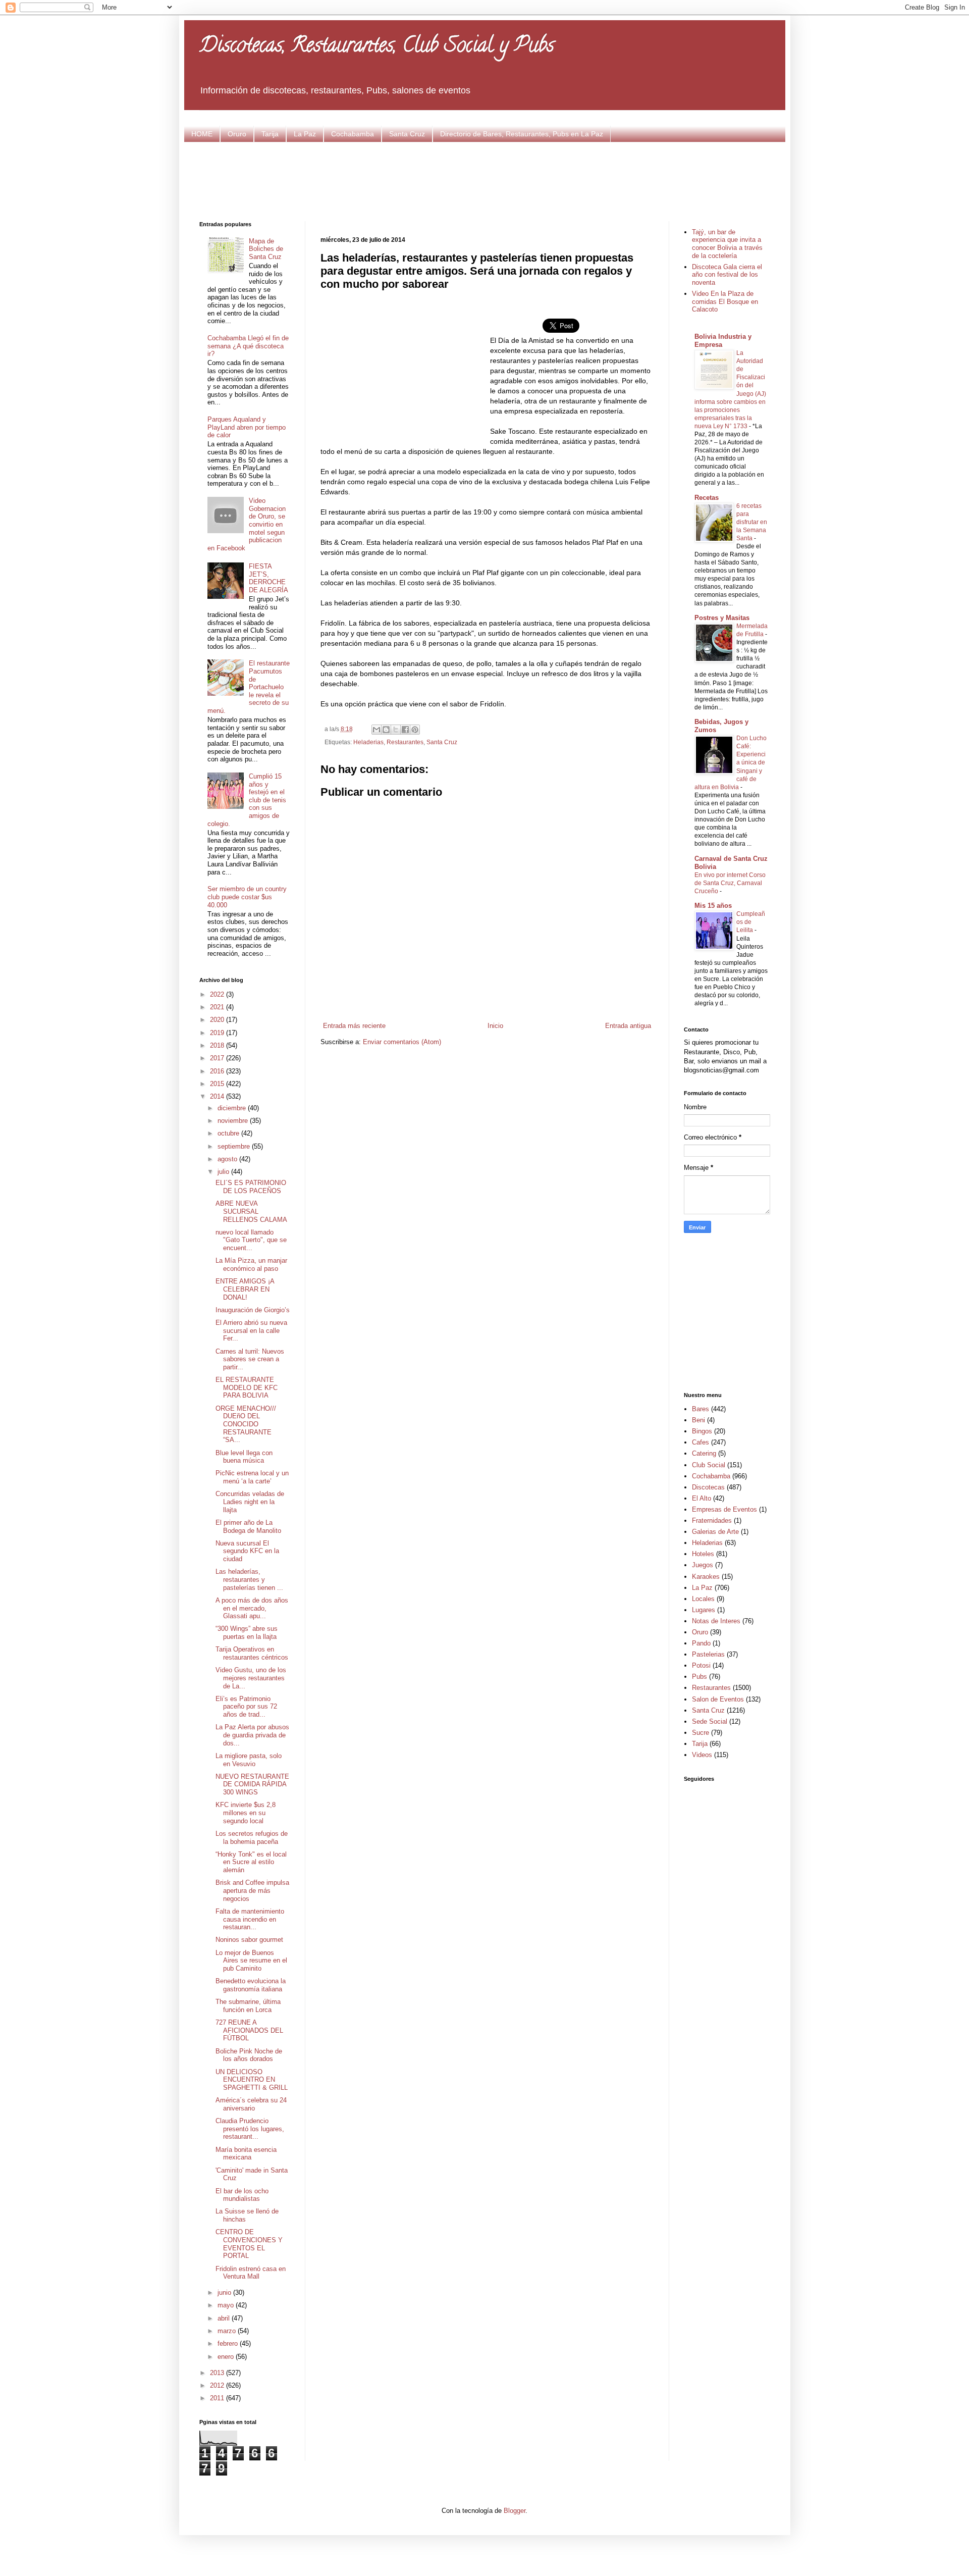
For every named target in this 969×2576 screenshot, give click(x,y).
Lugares (704, 1610)
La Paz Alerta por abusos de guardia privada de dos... (252, 1735)
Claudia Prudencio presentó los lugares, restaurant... (250, 2129)
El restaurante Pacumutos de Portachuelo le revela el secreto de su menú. (249, 687)
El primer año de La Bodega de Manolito (248, 1527)
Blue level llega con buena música (244, 1457)
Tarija (270, 134)
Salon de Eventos (718, 1699)
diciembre (233, 1108)
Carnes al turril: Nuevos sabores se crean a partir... (250, 1359)
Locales (703, 1599)
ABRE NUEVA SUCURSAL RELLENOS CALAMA (251, 1211)
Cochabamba (353, 134)
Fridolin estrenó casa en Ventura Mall (251, 2273)
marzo (228, 2331)
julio (224, 1172)
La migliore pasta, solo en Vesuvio (249, 1760)
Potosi (701, 1665)
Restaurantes (405, 742)
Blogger (515, 2511)
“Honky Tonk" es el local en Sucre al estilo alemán (251, 1862)
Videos (702, 1755)
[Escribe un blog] (386, 730)
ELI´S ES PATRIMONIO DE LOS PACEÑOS (251, 1187)
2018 (218, 1045)
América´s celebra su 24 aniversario (251, 2104)
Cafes (701, 1442)
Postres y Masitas (722, 618)
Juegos (703, 1565)
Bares (701, 1409)
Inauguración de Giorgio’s (253, 1310)
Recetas (707, 498)
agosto (228, 1159)
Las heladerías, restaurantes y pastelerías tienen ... (249, 1579)
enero (227, 2357)
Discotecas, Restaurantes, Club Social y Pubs (377, 47)
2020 (218, 1020)
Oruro (237, 134)
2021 (218, 1007)
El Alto (702, 1498)
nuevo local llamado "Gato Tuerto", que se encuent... (251, 1240)
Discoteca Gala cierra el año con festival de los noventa (727, 275)
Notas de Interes (716, 1621)
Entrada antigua (628, 1026)
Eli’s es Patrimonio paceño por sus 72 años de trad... (246, 1707)
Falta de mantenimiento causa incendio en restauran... (250, 1919)
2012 (218, 2385)
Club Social (709, 1465)
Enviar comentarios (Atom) (402, 1042)
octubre (229, 1133)
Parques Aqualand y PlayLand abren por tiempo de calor (247, 427)
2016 (218, 1071)
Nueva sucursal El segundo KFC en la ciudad (247, 1551)
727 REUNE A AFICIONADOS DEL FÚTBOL (249, 2030)
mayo (227, 2305)
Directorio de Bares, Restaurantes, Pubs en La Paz (522, 134)
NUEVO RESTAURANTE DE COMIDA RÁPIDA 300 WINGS (252, 1784)
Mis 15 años (713, 906)
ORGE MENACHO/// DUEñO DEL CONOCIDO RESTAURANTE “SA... (246, 1424)
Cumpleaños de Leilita (751, 922)
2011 (218, 2398)
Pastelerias (708, 1654)
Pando (701, 1643)
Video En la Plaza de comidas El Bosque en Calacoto (725, 301)
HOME (202, 134)
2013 (218, 2373)
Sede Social (710, 1721)
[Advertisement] (484, 180)
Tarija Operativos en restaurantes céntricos (252, 1653)
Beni (698, 1420)
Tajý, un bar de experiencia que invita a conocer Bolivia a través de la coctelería (727, 244)
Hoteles (703, 1554)
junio (225, 2292)
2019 (218, 1033)
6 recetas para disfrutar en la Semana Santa (752, 522)
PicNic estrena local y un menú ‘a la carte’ (252, 1477)
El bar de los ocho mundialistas (242, 2195)
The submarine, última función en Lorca (248, 2006)
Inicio (495, 1026)
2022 (218, 994)
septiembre (235, 1146)
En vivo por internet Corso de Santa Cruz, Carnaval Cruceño (730, 883)
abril (225, 2318)
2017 (218, 1058)
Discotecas (708, 1487)
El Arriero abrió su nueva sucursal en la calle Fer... (251, 1330)
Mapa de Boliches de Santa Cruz (266, 249)
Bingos (702, 1431)
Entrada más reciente (354, 1026)
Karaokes (706, 1577)
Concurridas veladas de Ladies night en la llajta (250, 1502)
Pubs (699, 1677)
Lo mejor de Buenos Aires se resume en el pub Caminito (251, 1961)
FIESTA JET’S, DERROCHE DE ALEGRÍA (268, 578)
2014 (218, 1096)
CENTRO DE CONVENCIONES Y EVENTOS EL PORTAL (249, 2244)
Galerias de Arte (715, 1532)
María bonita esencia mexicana (246, 2154)
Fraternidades (712, 1521)
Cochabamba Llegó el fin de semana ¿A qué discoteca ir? (248, 346)
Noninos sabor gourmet (249, 1940)
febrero (229, 2343)
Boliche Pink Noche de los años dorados (249, 2055)
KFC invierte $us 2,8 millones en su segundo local (246, 1813)
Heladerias (368, 742)
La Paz (305, 134)
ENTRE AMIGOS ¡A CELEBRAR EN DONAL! (245, 1289)
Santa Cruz (407, 134)
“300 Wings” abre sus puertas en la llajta (247, 1633)
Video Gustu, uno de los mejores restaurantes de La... (251, 1678)
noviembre (234, 1121)
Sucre (701, 1733)
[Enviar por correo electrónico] (376, 730)
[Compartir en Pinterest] (415, 730)
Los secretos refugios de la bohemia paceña (252, 1838)
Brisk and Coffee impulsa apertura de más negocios (252, 1890)
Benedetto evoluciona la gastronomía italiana (251, 1985)
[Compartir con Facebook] (405, 730)
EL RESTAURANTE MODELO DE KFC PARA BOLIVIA (247, 1387)
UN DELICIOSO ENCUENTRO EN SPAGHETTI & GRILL (252, 2080)
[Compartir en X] (396, 730)
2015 (218, 1084)
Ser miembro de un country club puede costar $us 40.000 (247, 897)
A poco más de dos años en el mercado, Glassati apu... (252, 1608)
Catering (704, 1453)
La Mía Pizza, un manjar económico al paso (251, 1265)
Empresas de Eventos (724, 1509)
